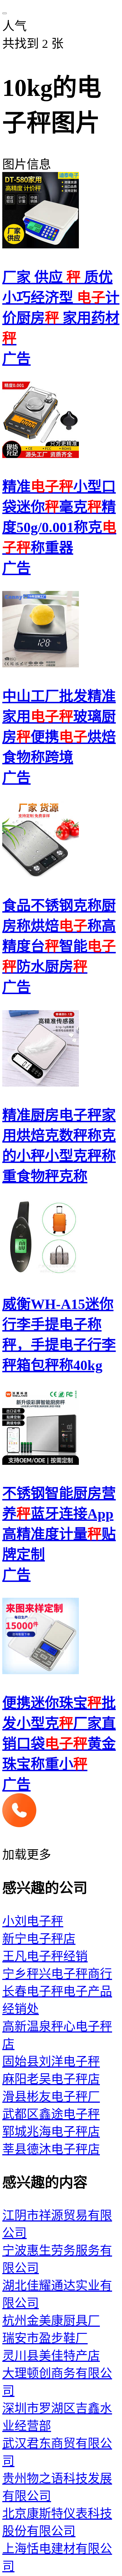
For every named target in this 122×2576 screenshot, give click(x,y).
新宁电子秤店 (39, 1939)
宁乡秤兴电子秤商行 (57, 1974)
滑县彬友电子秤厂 (51, 2097)
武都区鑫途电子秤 (51, 2114)
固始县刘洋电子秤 (51, 2062)
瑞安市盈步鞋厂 (45, 2338)
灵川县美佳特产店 (51, 2356)
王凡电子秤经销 (45, 1956)
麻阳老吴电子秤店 (51, 2079)
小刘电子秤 (33, 1921)
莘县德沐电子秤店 (51, 2149)
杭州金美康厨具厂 (51, 2321)
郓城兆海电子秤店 (51, 2132)
